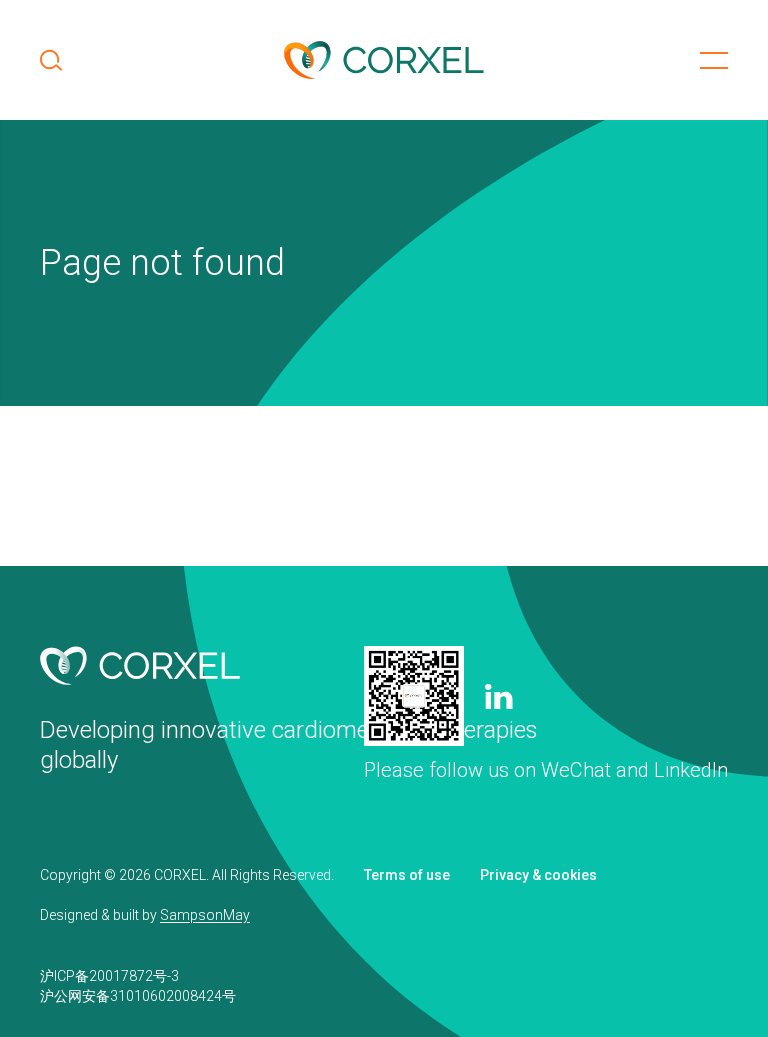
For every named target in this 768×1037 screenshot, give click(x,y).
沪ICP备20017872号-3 (109, 976)
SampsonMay (205, 915)
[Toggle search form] (51, 60)
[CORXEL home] (384, 60)
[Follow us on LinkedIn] (499, 696)
